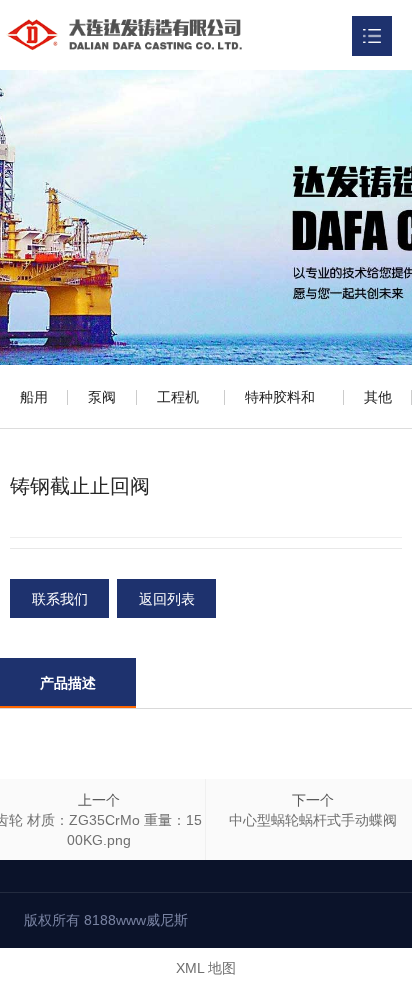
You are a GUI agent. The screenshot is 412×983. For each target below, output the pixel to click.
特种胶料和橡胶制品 (280, 408)
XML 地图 (206, 968)
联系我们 (60, 599)
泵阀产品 (102, 408)
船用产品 (34, 408)
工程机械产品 (178, 408)
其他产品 (378, 408)
